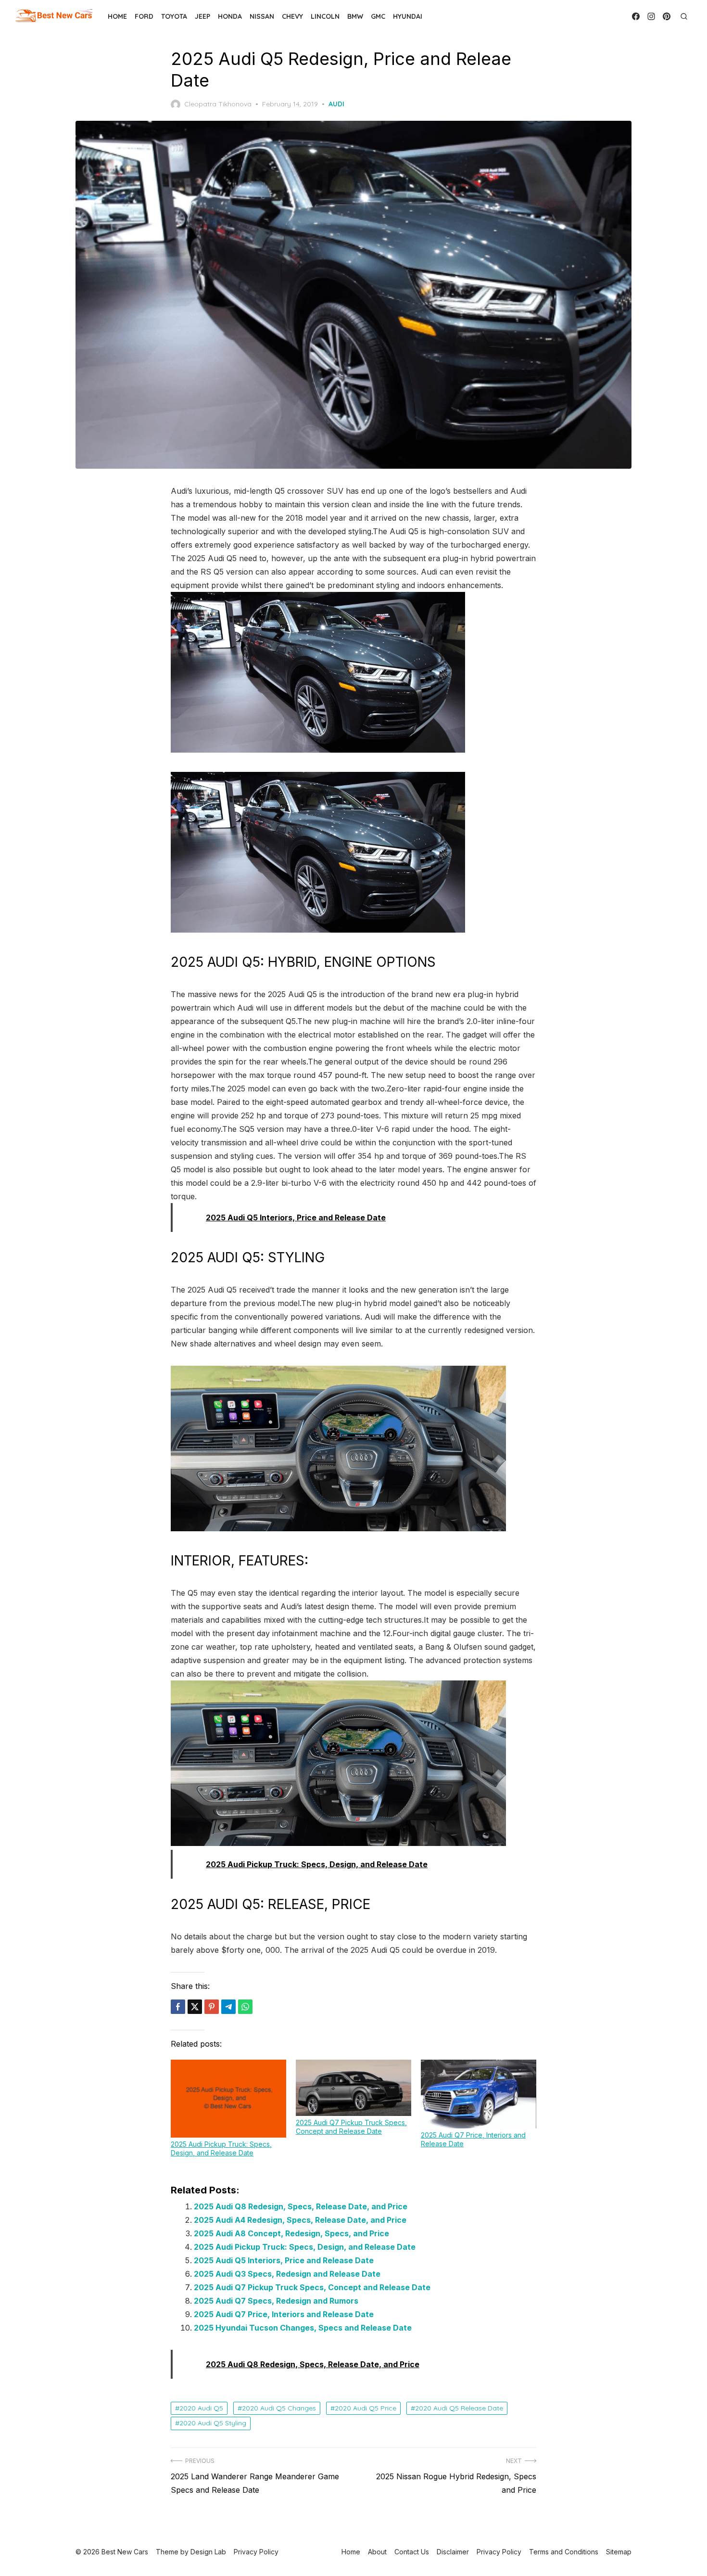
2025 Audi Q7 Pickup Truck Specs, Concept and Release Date (351, 2127)
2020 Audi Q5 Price (366, 2408)
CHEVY (292, 16)
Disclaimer (453, 2552)
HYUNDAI (408, 16)
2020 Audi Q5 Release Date (459, 2408)
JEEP (202, 16)
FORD (144, 16)
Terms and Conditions (564, 2552)
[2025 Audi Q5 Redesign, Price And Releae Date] (318, 930)
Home (351, 2552)
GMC (378, 16)
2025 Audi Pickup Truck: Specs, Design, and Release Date (221, 2148)
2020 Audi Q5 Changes (279, 2408)
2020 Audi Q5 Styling (213, 2423)
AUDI (336, 104)
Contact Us (412, 2552)
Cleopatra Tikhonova (218, 104)
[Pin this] (212, 2007)
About (377, 2552)
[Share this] (178, 2007)
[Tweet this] (195, 2007)
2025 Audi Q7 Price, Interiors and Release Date (284, 2314)
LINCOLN (325, 16)
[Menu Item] (636, 16)
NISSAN (262, 16)
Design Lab (208, 2552)
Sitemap (619, 2552)
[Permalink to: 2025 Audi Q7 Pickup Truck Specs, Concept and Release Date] (353, 2088)
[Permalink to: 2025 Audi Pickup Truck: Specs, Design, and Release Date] (228, 2099)
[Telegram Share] (228, 2007)
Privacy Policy (499, 2552)
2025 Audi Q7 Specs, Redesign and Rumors (276, 2301)
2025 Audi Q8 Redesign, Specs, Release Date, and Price (301, 2206)
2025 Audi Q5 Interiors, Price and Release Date (284, 2260)
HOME (117, 16)
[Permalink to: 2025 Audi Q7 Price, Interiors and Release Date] (479, 2094)
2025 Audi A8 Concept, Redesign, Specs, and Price (291, 2233)
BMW (355, 16)
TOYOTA (174, 16)
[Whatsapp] (245, 2007)
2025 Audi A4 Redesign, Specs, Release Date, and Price (300, 2220)
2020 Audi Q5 (201, 2408)
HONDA (230, 16)
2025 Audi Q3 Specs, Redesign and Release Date (287, 2274)
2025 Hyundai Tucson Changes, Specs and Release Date (303, 2328)
